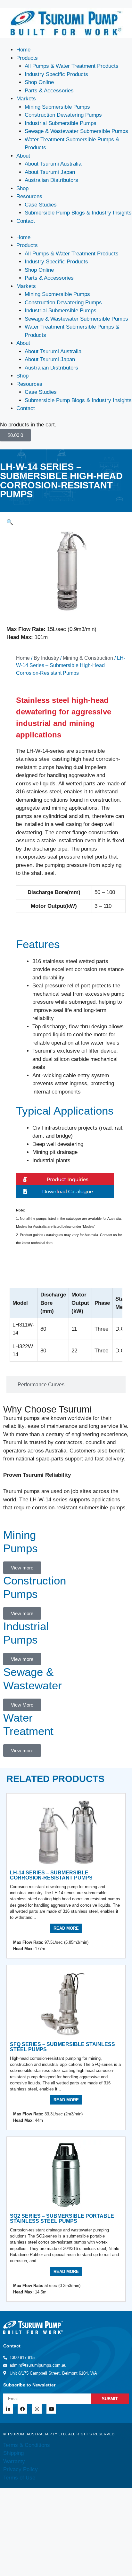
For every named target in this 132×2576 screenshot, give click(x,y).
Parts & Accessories (49, 91)
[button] (10, 522)
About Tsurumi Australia (53, 164)
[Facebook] (22, 2409)
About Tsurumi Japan (50, 172)
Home (23, 50)
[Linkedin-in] (8, 2409)
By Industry (46, 658)
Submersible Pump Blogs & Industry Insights (78, 213)
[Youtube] (51, 2409)
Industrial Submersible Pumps (61, 123)
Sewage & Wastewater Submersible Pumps (76, 131)
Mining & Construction (88, 658)
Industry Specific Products (56, 74)
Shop (22, 188)
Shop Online (39, 82)
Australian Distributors (51, 180)
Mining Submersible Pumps (57, 107)
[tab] (66, 1276)
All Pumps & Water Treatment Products (72, 66)
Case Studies (41, 205)
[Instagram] (37, 2409)
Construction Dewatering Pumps (63, 115)
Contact (26, 221)
